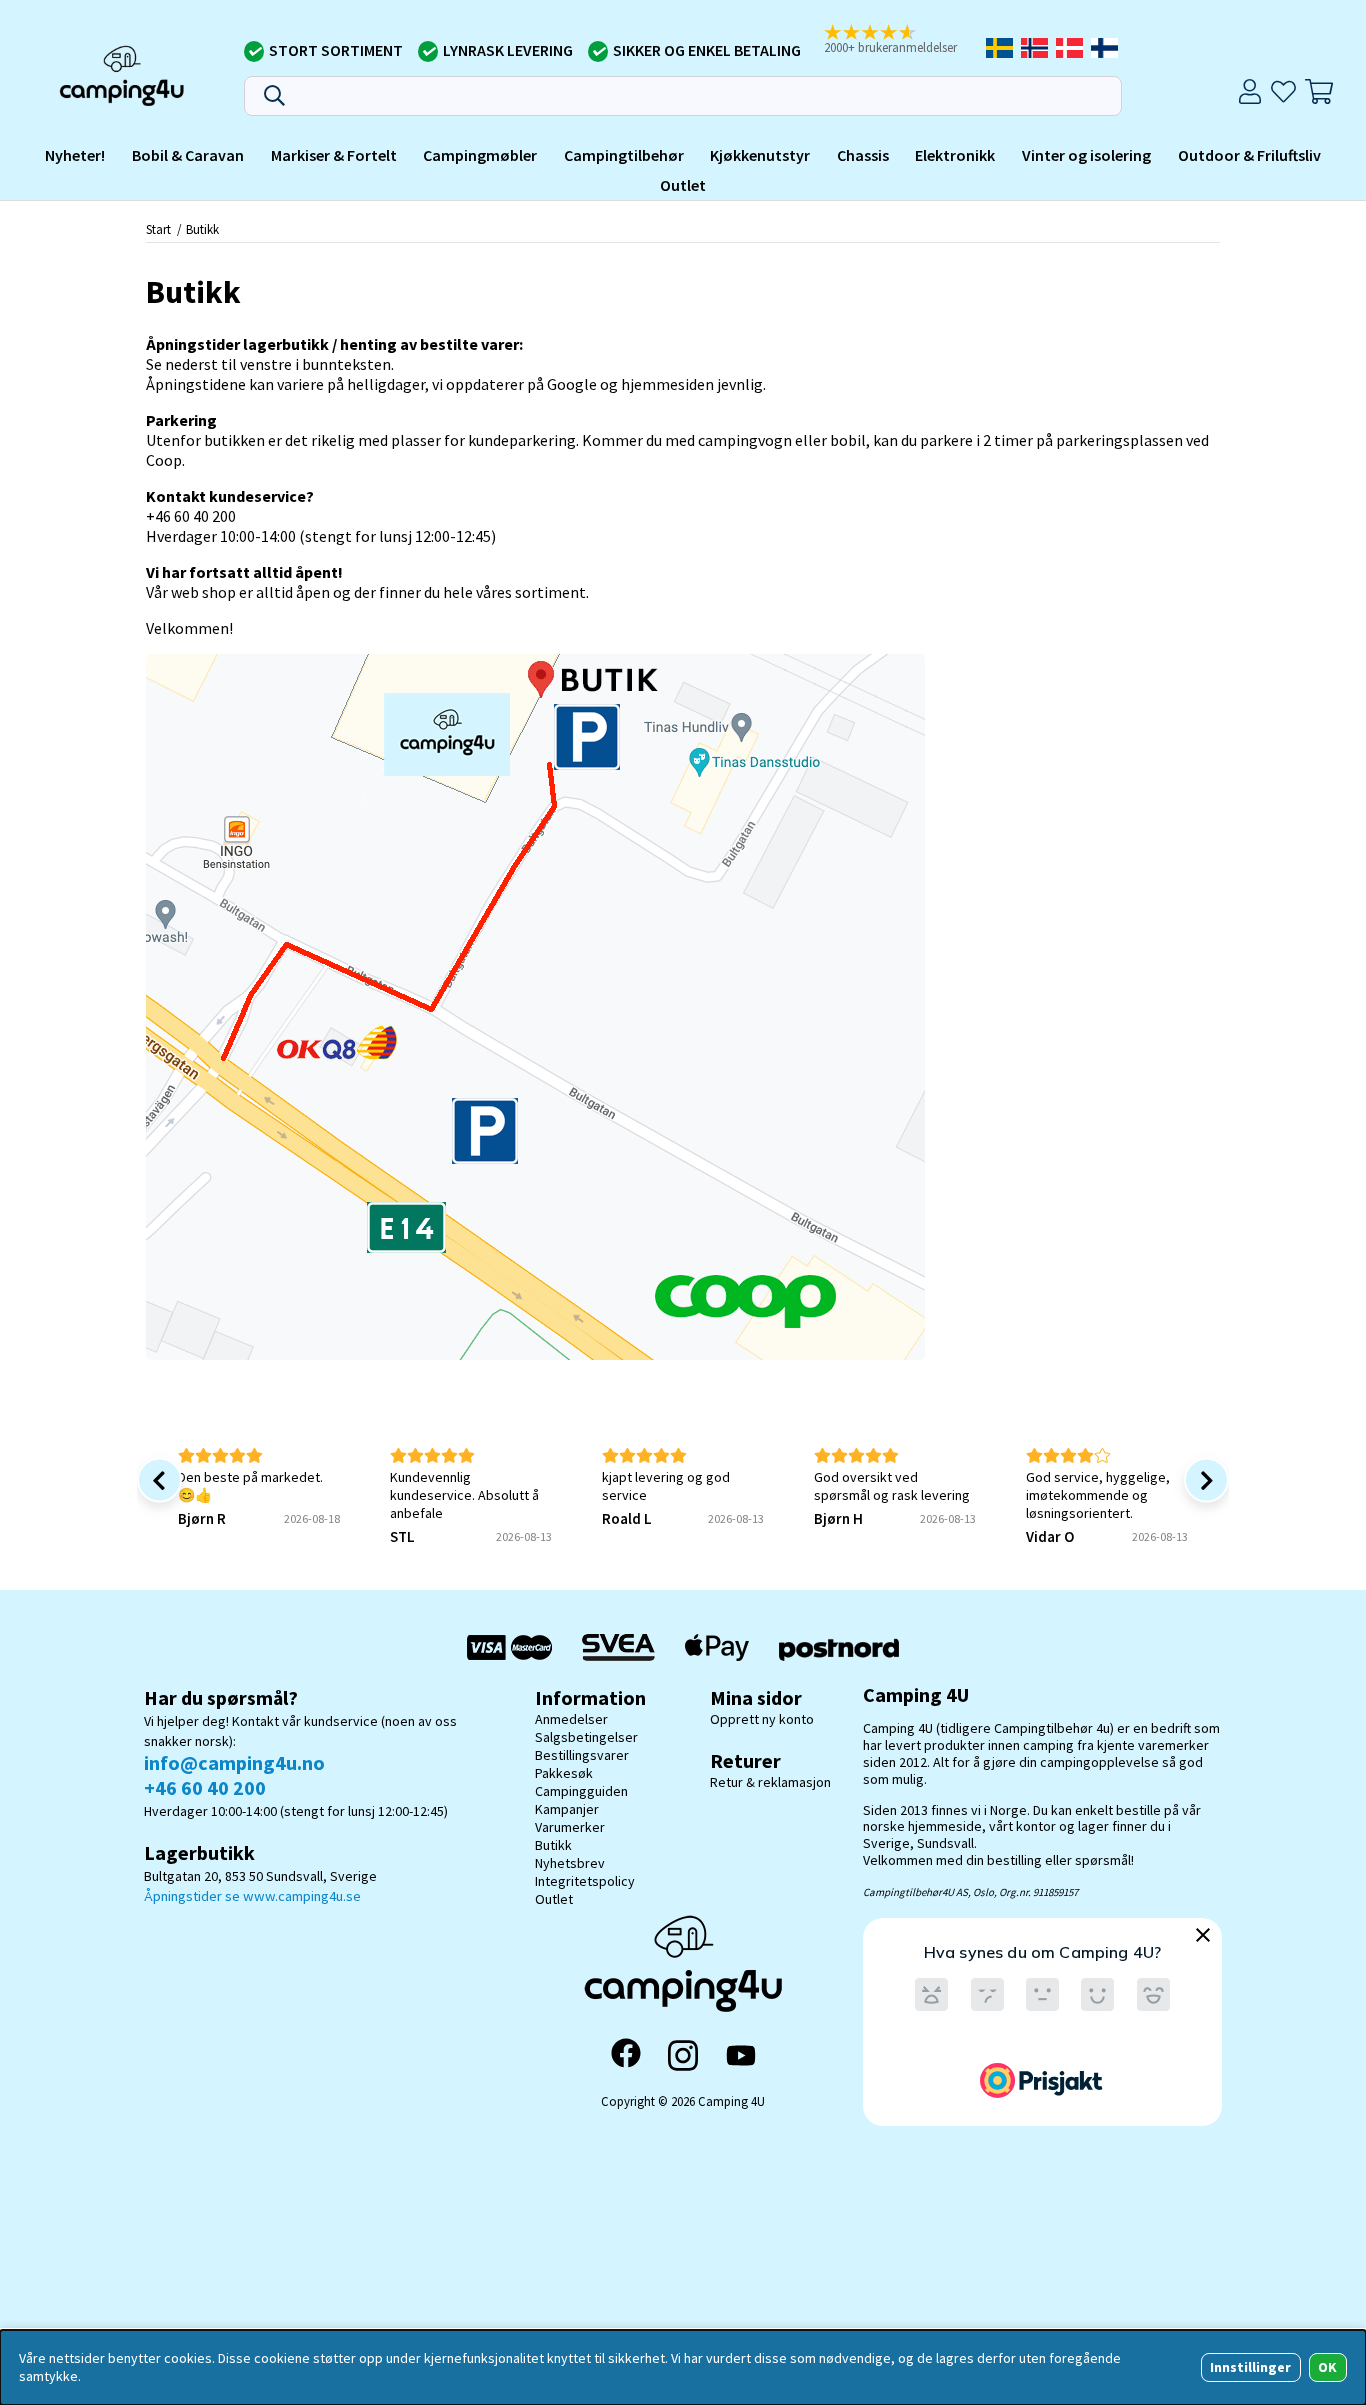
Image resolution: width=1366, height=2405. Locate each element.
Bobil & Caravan (188, 155)
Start (158, 229)
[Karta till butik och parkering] (535, 1354)
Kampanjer (567, 1809)
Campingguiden (581, 1791)
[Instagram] (683, 2055)
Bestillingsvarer (582, 1755)
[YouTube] (741, 2055)
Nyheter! (75, 155)
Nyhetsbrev (570, 1863)
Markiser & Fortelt (334, 155)
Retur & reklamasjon (770, 1782)
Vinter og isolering (1086, 155)
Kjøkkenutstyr (760, 155)
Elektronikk (955, 155)
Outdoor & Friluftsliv (1249, 155)
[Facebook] (626, 2055)
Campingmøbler (480, 155)
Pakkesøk (564, 1773)
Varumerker (570, 1827)
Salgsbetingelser (586, 1737)
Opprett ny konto (762, 1719)
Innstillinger (1250, 2367)
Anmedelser (571, 1719)
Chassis (863, 155)
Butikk (202, 229)
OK (1327, 2367)
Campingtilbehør (624, 155)
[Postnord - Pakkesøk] (839, 1647)
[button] (899, 41)
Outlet (683, 184)
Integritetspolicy (585, 1881)
